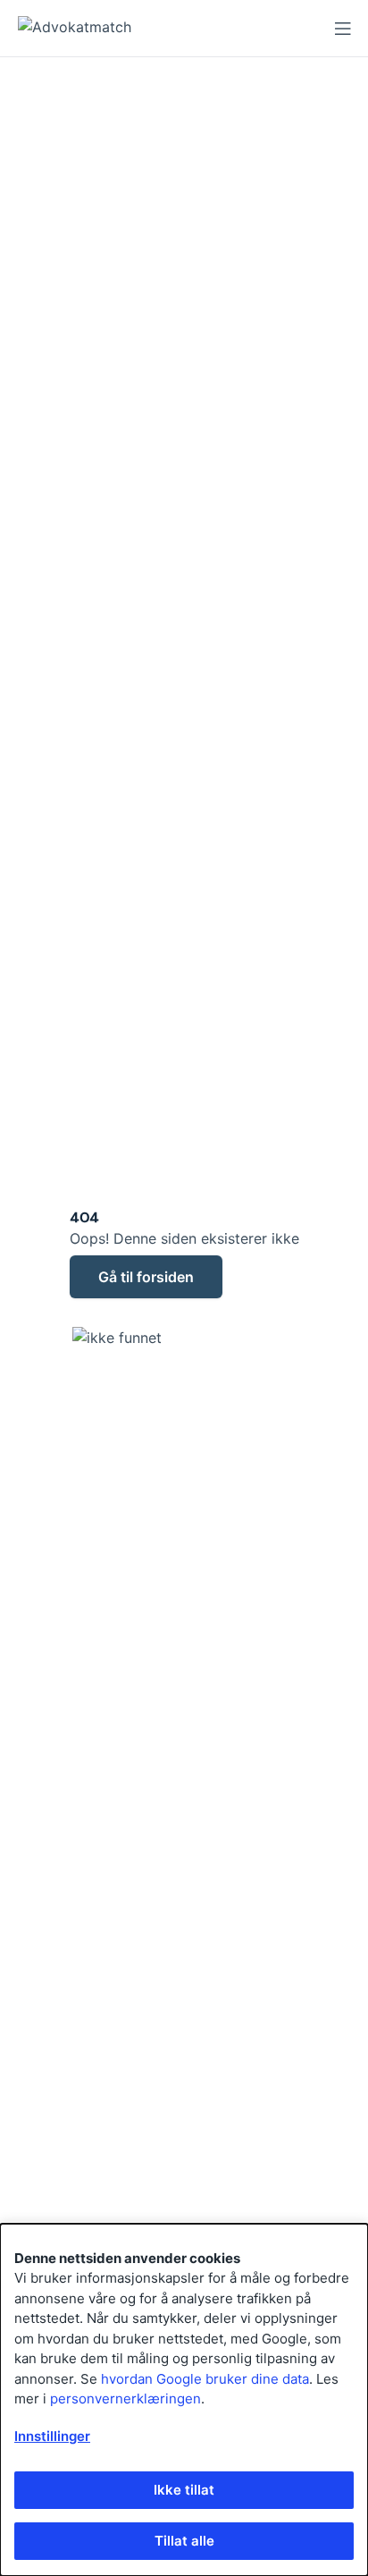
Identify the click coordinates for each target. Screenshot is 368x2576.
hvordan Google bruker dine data (205, 2379)
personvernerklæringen (125, 2399)
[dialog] (184, 2400)
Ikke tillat (184, 2490)
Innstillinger (52, 2436)
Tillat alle (184, 2541)
